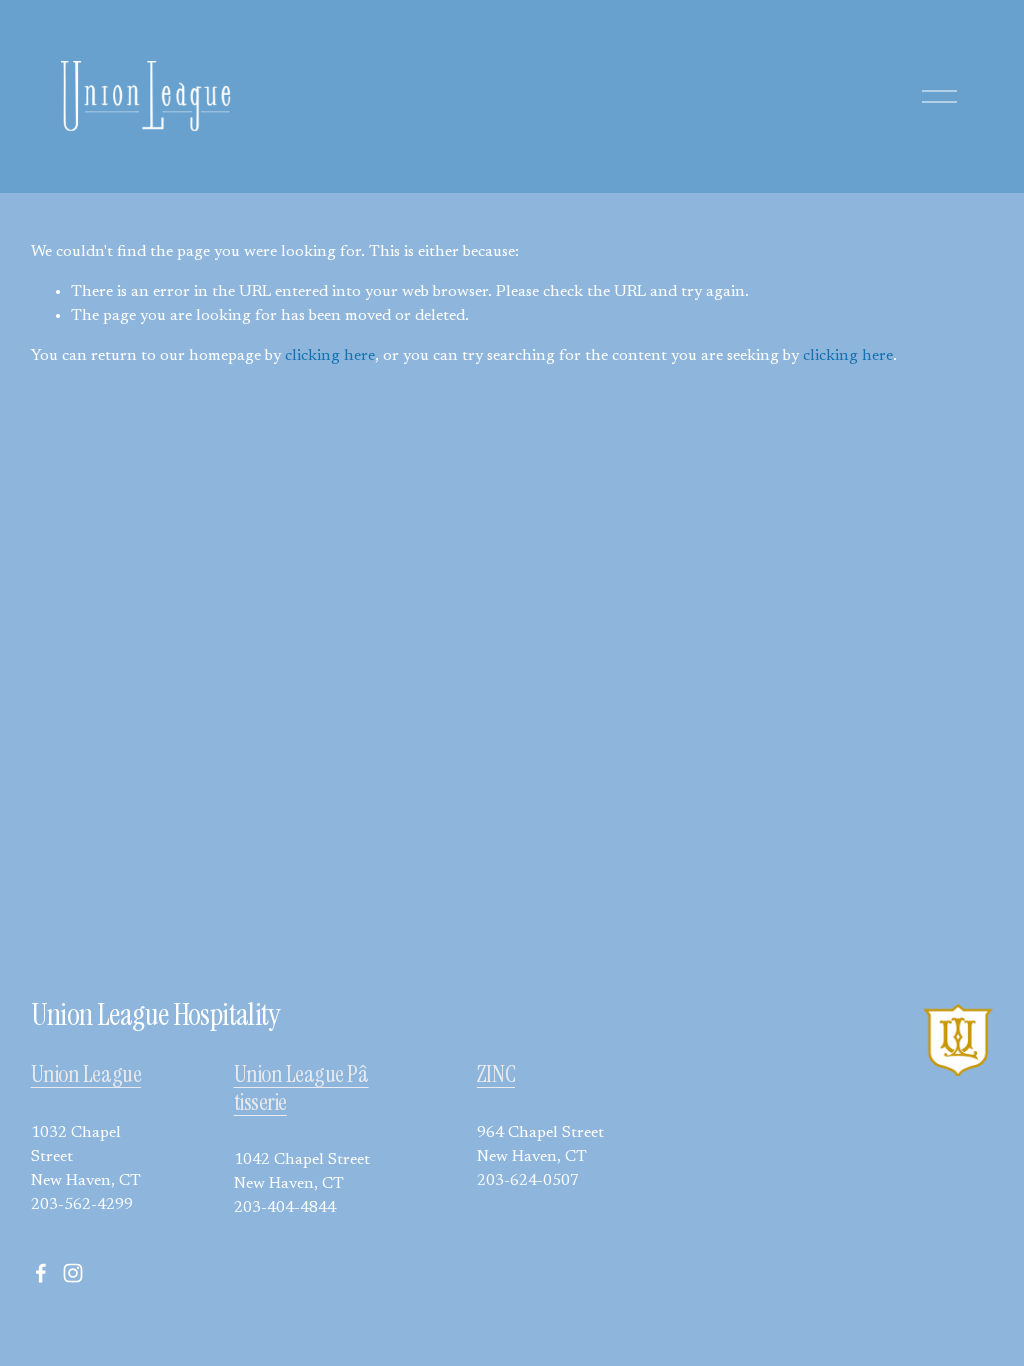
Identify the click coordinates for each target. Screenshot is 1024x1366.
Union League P (296, 1074)
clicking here (330, 356)
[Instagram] (73, 1273)
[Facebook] (41, 1273)
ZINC (496, 1074)
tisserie (260, 1102)
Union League (86, 1074)
